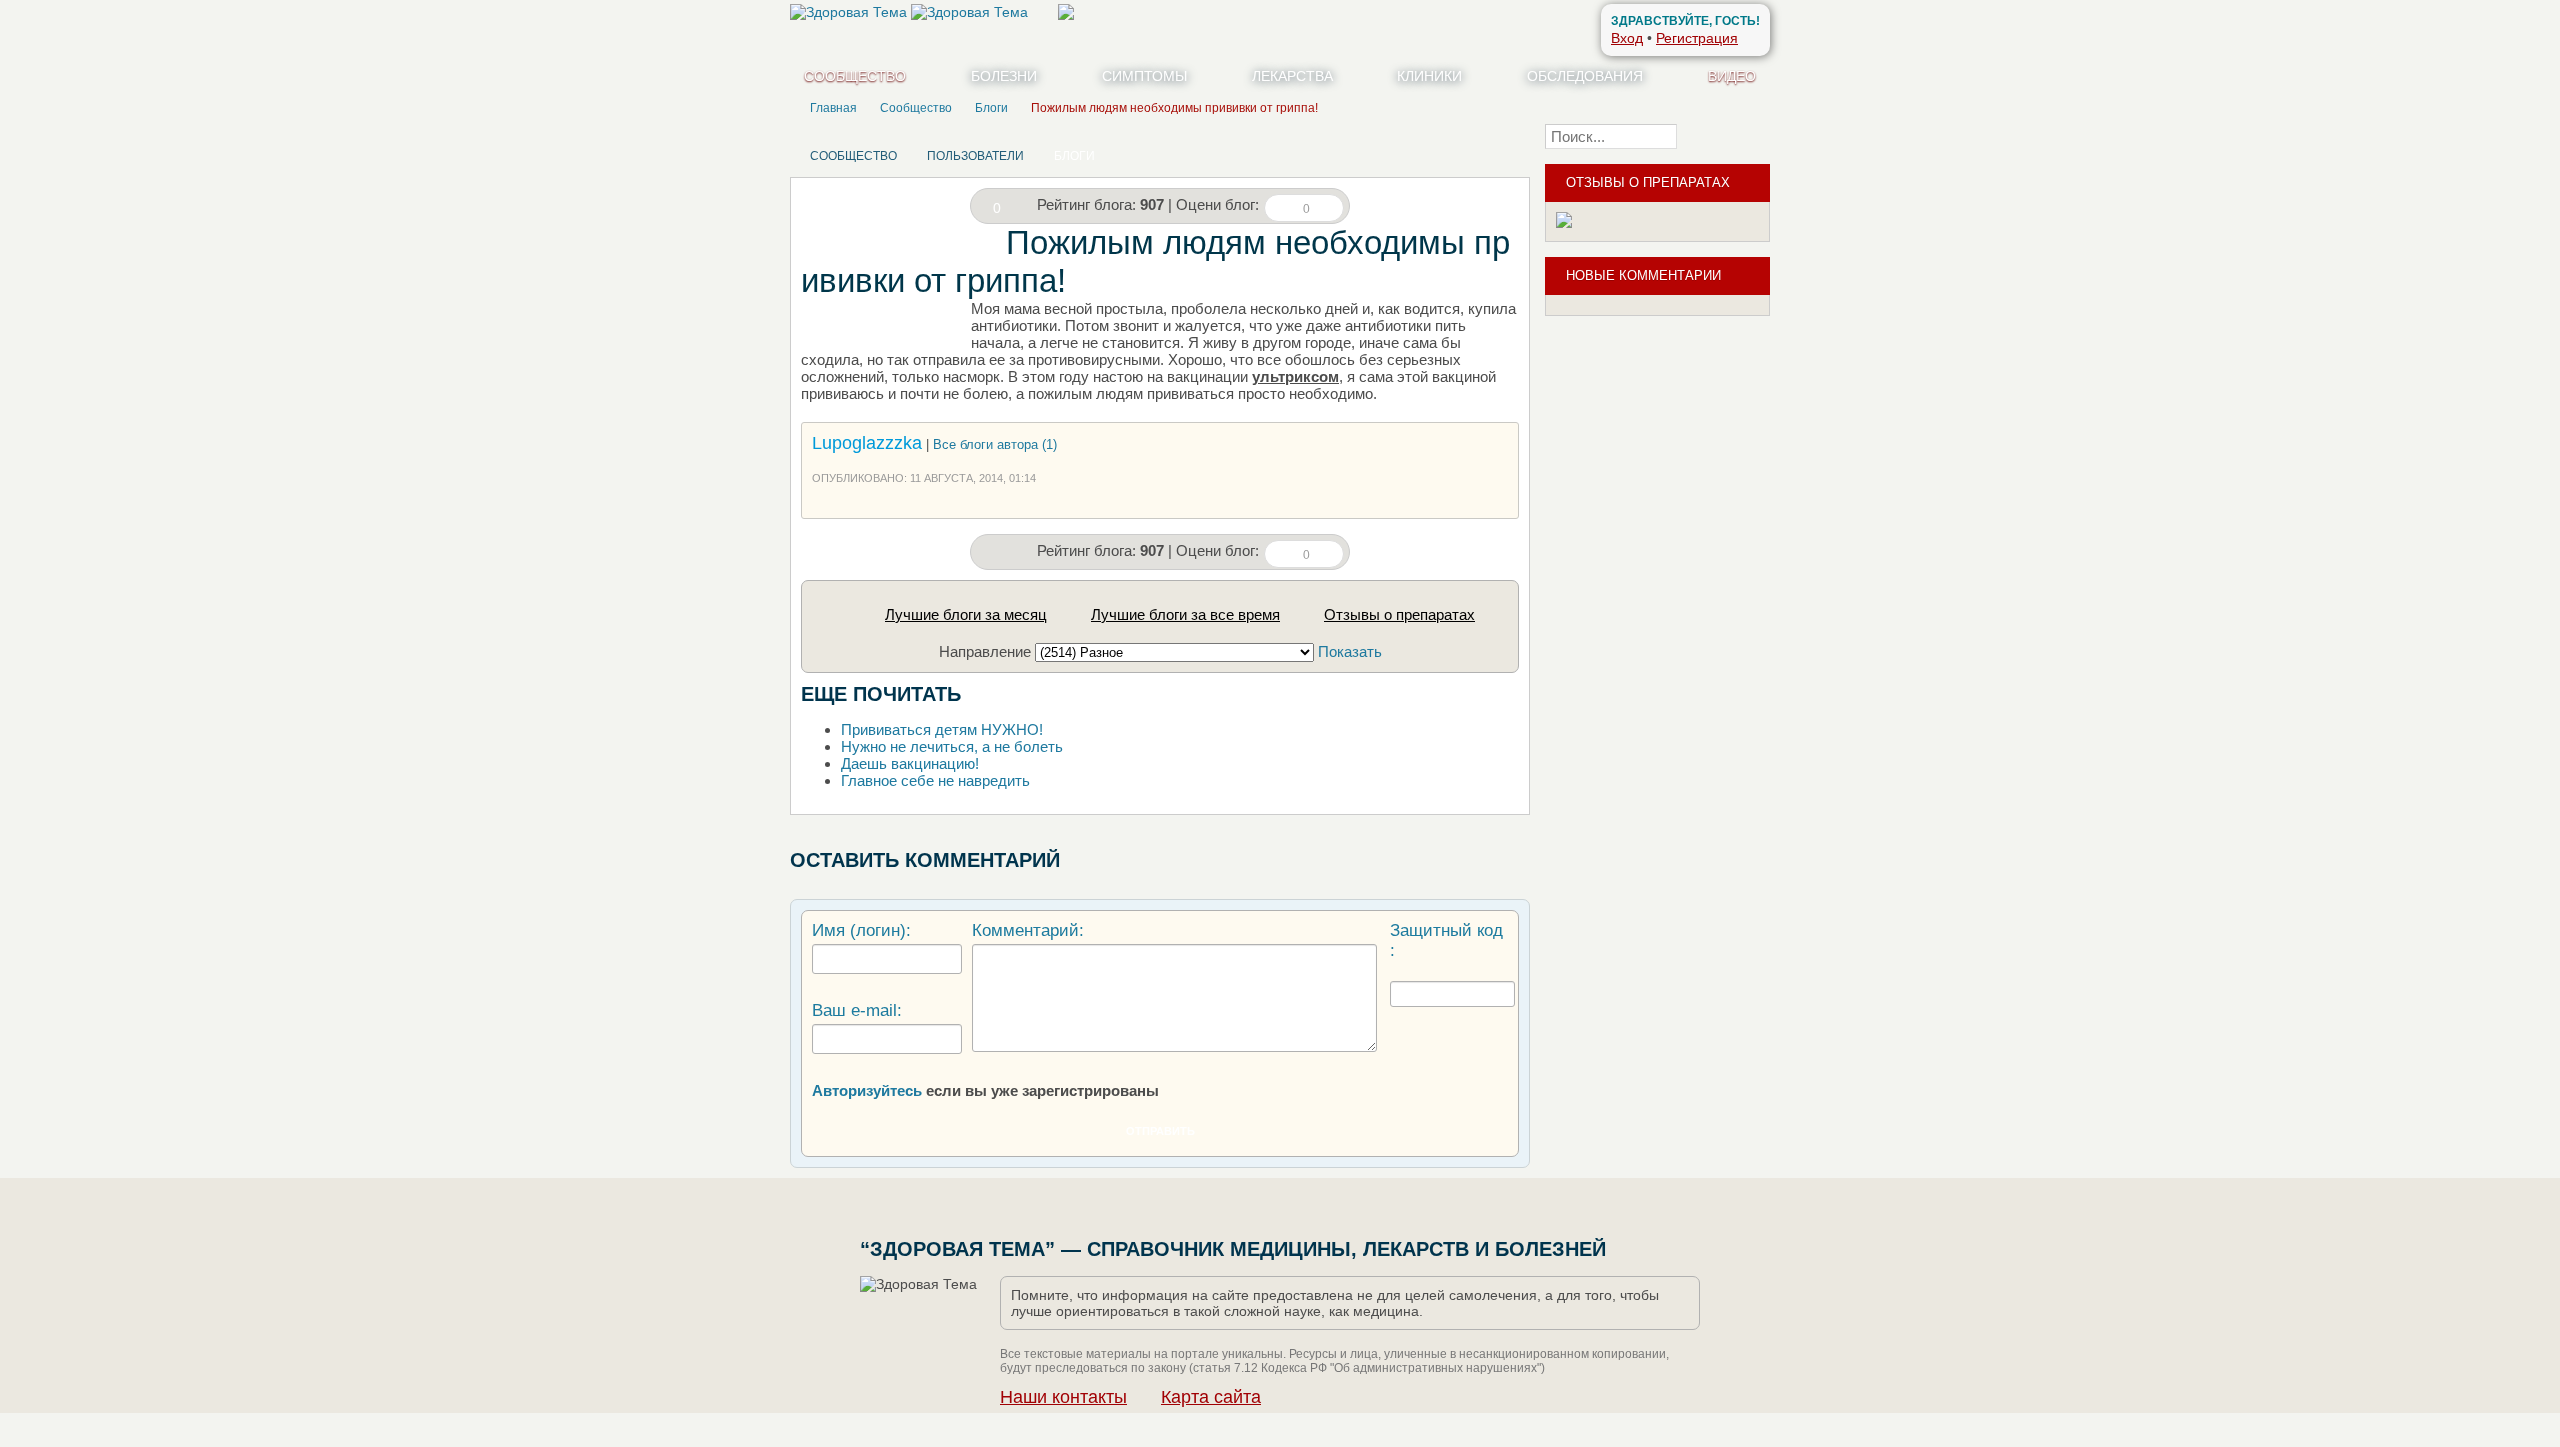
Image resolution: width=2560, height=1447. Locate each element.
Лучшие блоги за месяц (966, 614)
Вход (1627, 38)
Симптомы (1144, 76)
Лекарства (1292, 76)
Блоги (1074, 156)
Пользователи (975, 156)
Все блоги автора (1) (995, 444)
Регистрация (1697, 38)
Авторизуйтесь (867, 1090)
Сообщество (855, 76)
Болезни (1004, 76)
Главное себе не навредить (935, 780)
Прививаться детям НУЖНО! (942, 729)
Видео (1732, 76)
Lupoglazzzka (867, 443)
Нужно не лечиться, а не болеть (952, 746)
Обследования (1585, 76)
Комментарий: (1028, 930)
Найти (1729, 136)
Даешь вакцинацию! (910, 763)
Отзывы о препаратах (1399, 614)
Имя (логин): (861, 930)
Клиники (1429, 76)
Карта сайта (1211, 1397)
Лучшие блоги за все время (1185, 614)
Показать (1350, 651)
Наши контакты (1063, 1397)
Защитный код (1446, 930)
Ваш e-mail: (857, 1010)
